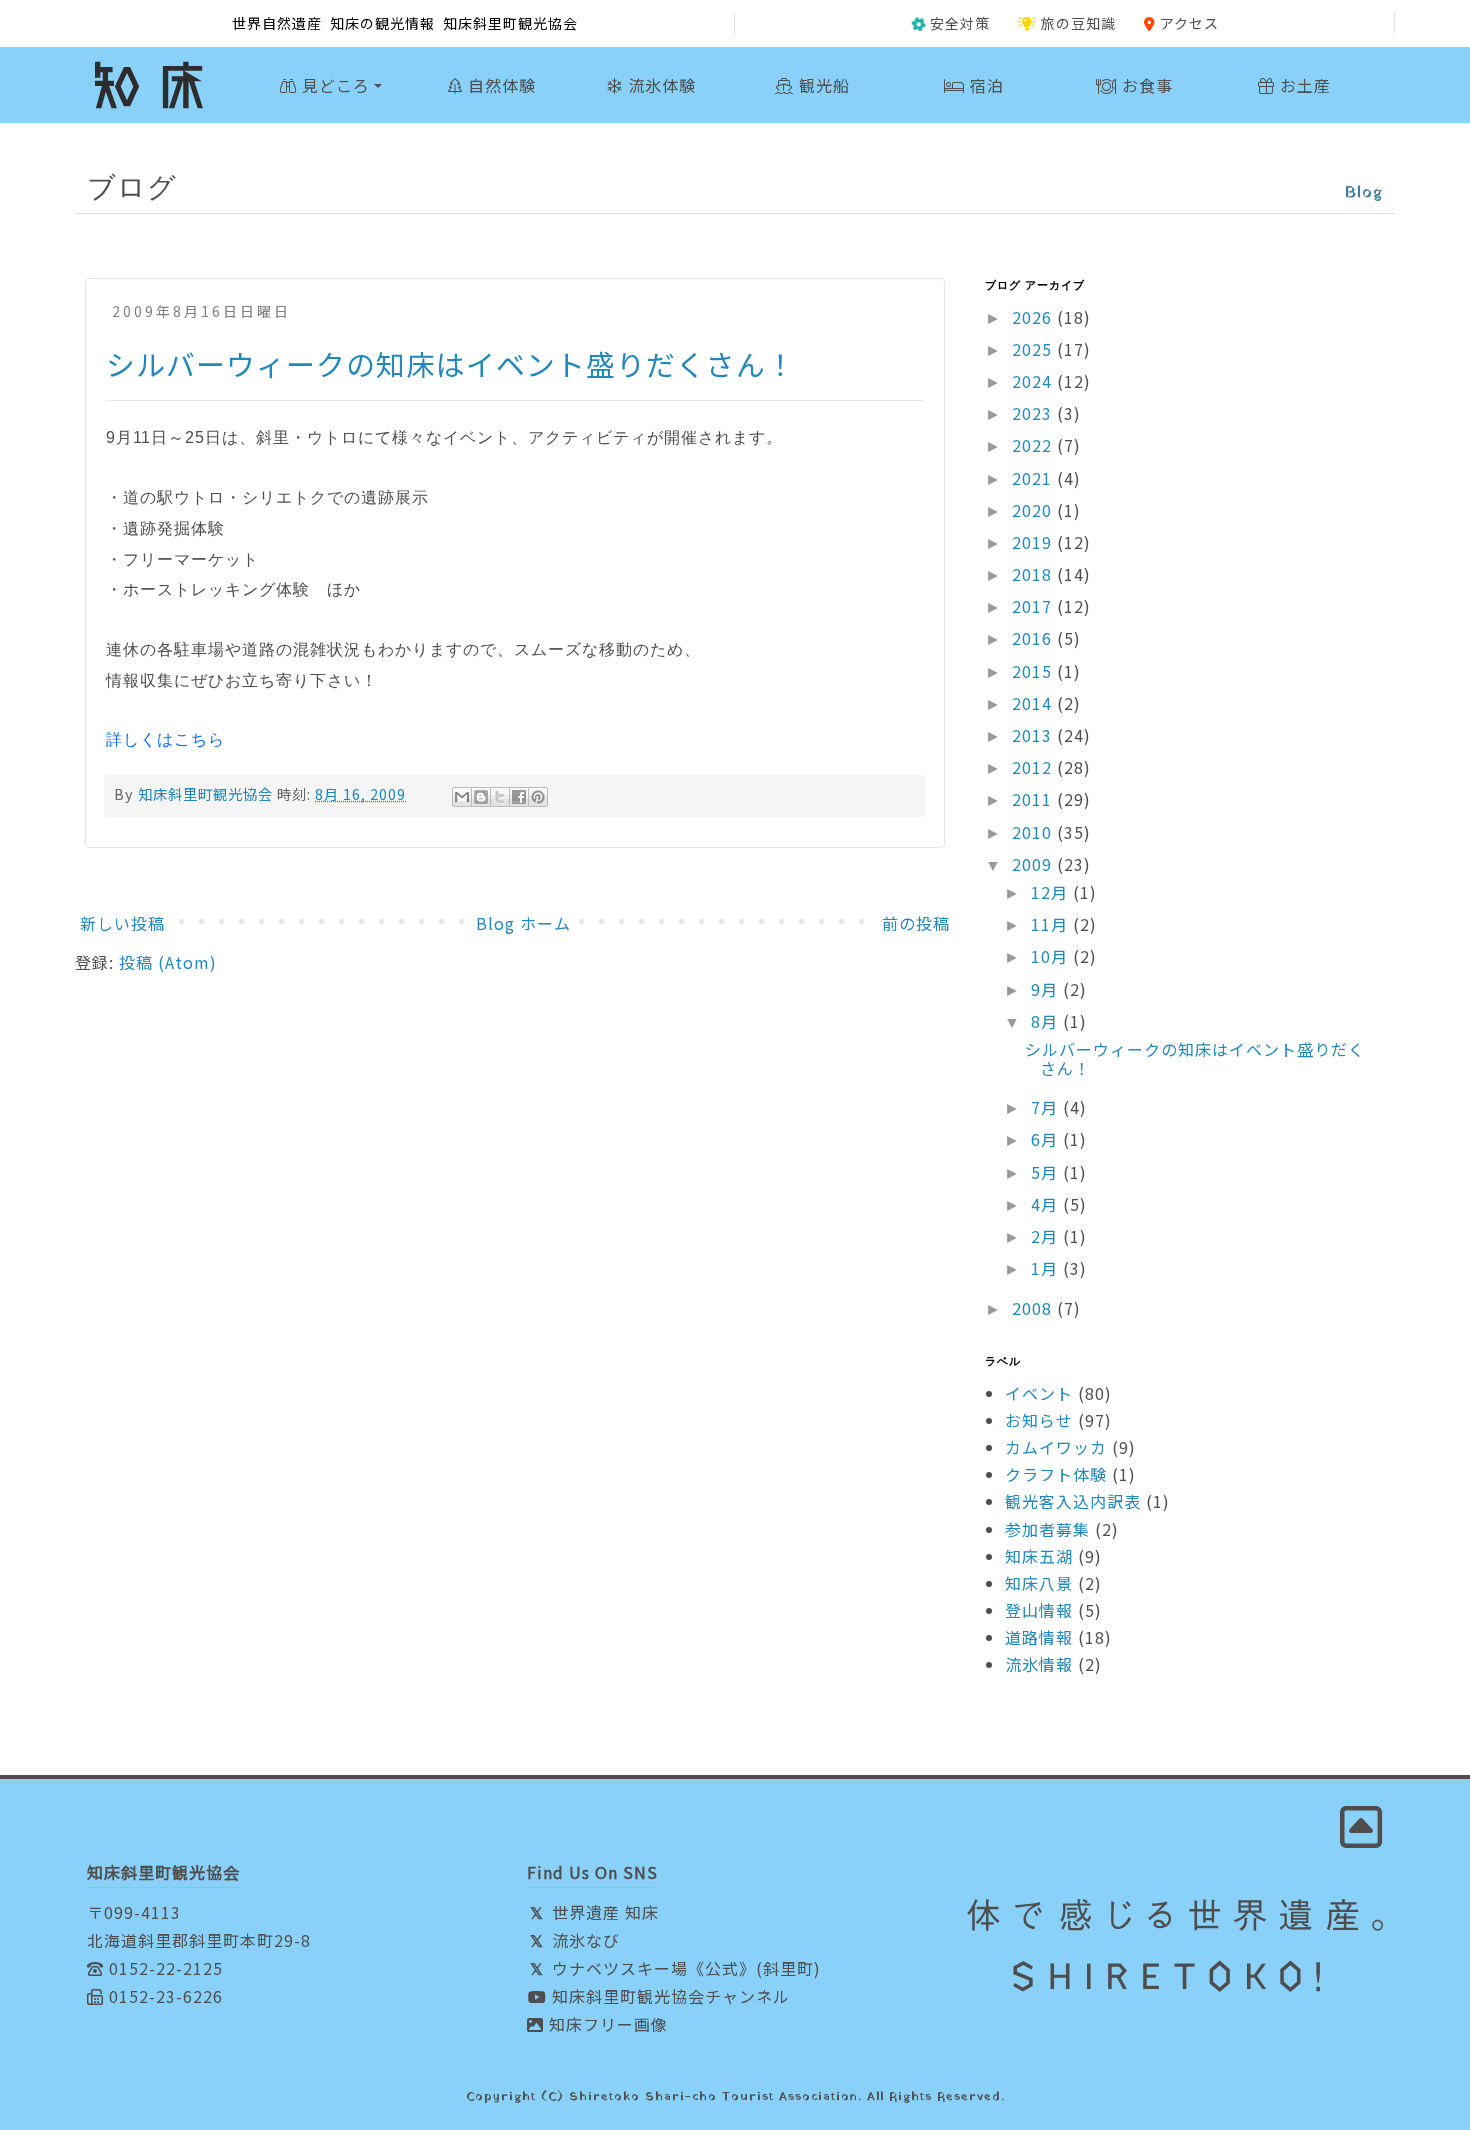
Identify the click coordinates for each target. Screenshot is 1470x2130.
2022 (1034, 445)
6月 (1047, 1139)
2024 (1034, 381)
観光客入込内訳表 (1073, 1501)
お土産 (1303, 85)
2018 (1034, 574)
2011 (1034, 799)
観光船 (822, 85)
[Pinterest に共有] (538, 797)
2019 (1034, 542)
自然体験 (499, 85)
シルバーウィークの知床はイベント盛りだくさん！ (451, 363)
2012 (1034, 767)
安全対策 (960, 23)
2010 (1034, 832)
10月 (1052, 956)
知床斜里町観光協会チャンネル (668, 1996)
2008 (1034, 1308)
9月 (1047, 989)
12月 (1052, 892)
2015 (1034, 671)
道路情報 (1039, 1637)
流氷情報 (1039, 1664)
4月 (1047, 1204)
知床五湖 (1039, 1556)
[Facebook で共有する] (519, 797)
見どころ (333, 85)
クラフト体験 (1056, 1474)
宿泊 (984, 85)
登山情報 (1039, 1610)
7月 (1047, 1107)
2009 (1034, 864)
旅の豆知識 (1078, 23)
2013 (1034, 735)
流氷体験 (659, 85)
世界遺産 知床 (603, 1912)
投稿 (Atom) (168, 962)
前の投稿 (916, 923)
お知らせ (1039, 1420)
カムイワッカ (1056, 1447)
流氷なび (583, 1940)
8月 (1047, 1021)
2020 (1034, 510)
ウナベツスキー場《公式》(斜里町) (684, 1968)
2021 (1034, 478)
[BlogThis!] (481, 797)
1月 (1047, 1268)
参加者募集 (1047, 1529)
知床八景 (1039, 1583)
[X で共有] (500, 797)
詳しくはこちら (165, 739)
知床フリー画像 (606, 2024)
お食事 (1145, 85)
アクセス (1189, 23)
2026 (1034, 317)
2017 (1034, 606)
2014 (1034, 703)
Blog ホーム (523, 923)
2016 (1034, 638)
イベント (1039, 1393)
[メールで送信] (462, 797)
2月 (1047, 1236)
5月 (1047, 1172)
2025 (1034, 349)
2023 (1034, 413)
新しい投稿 (122, 923)
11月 (1052, 924)
